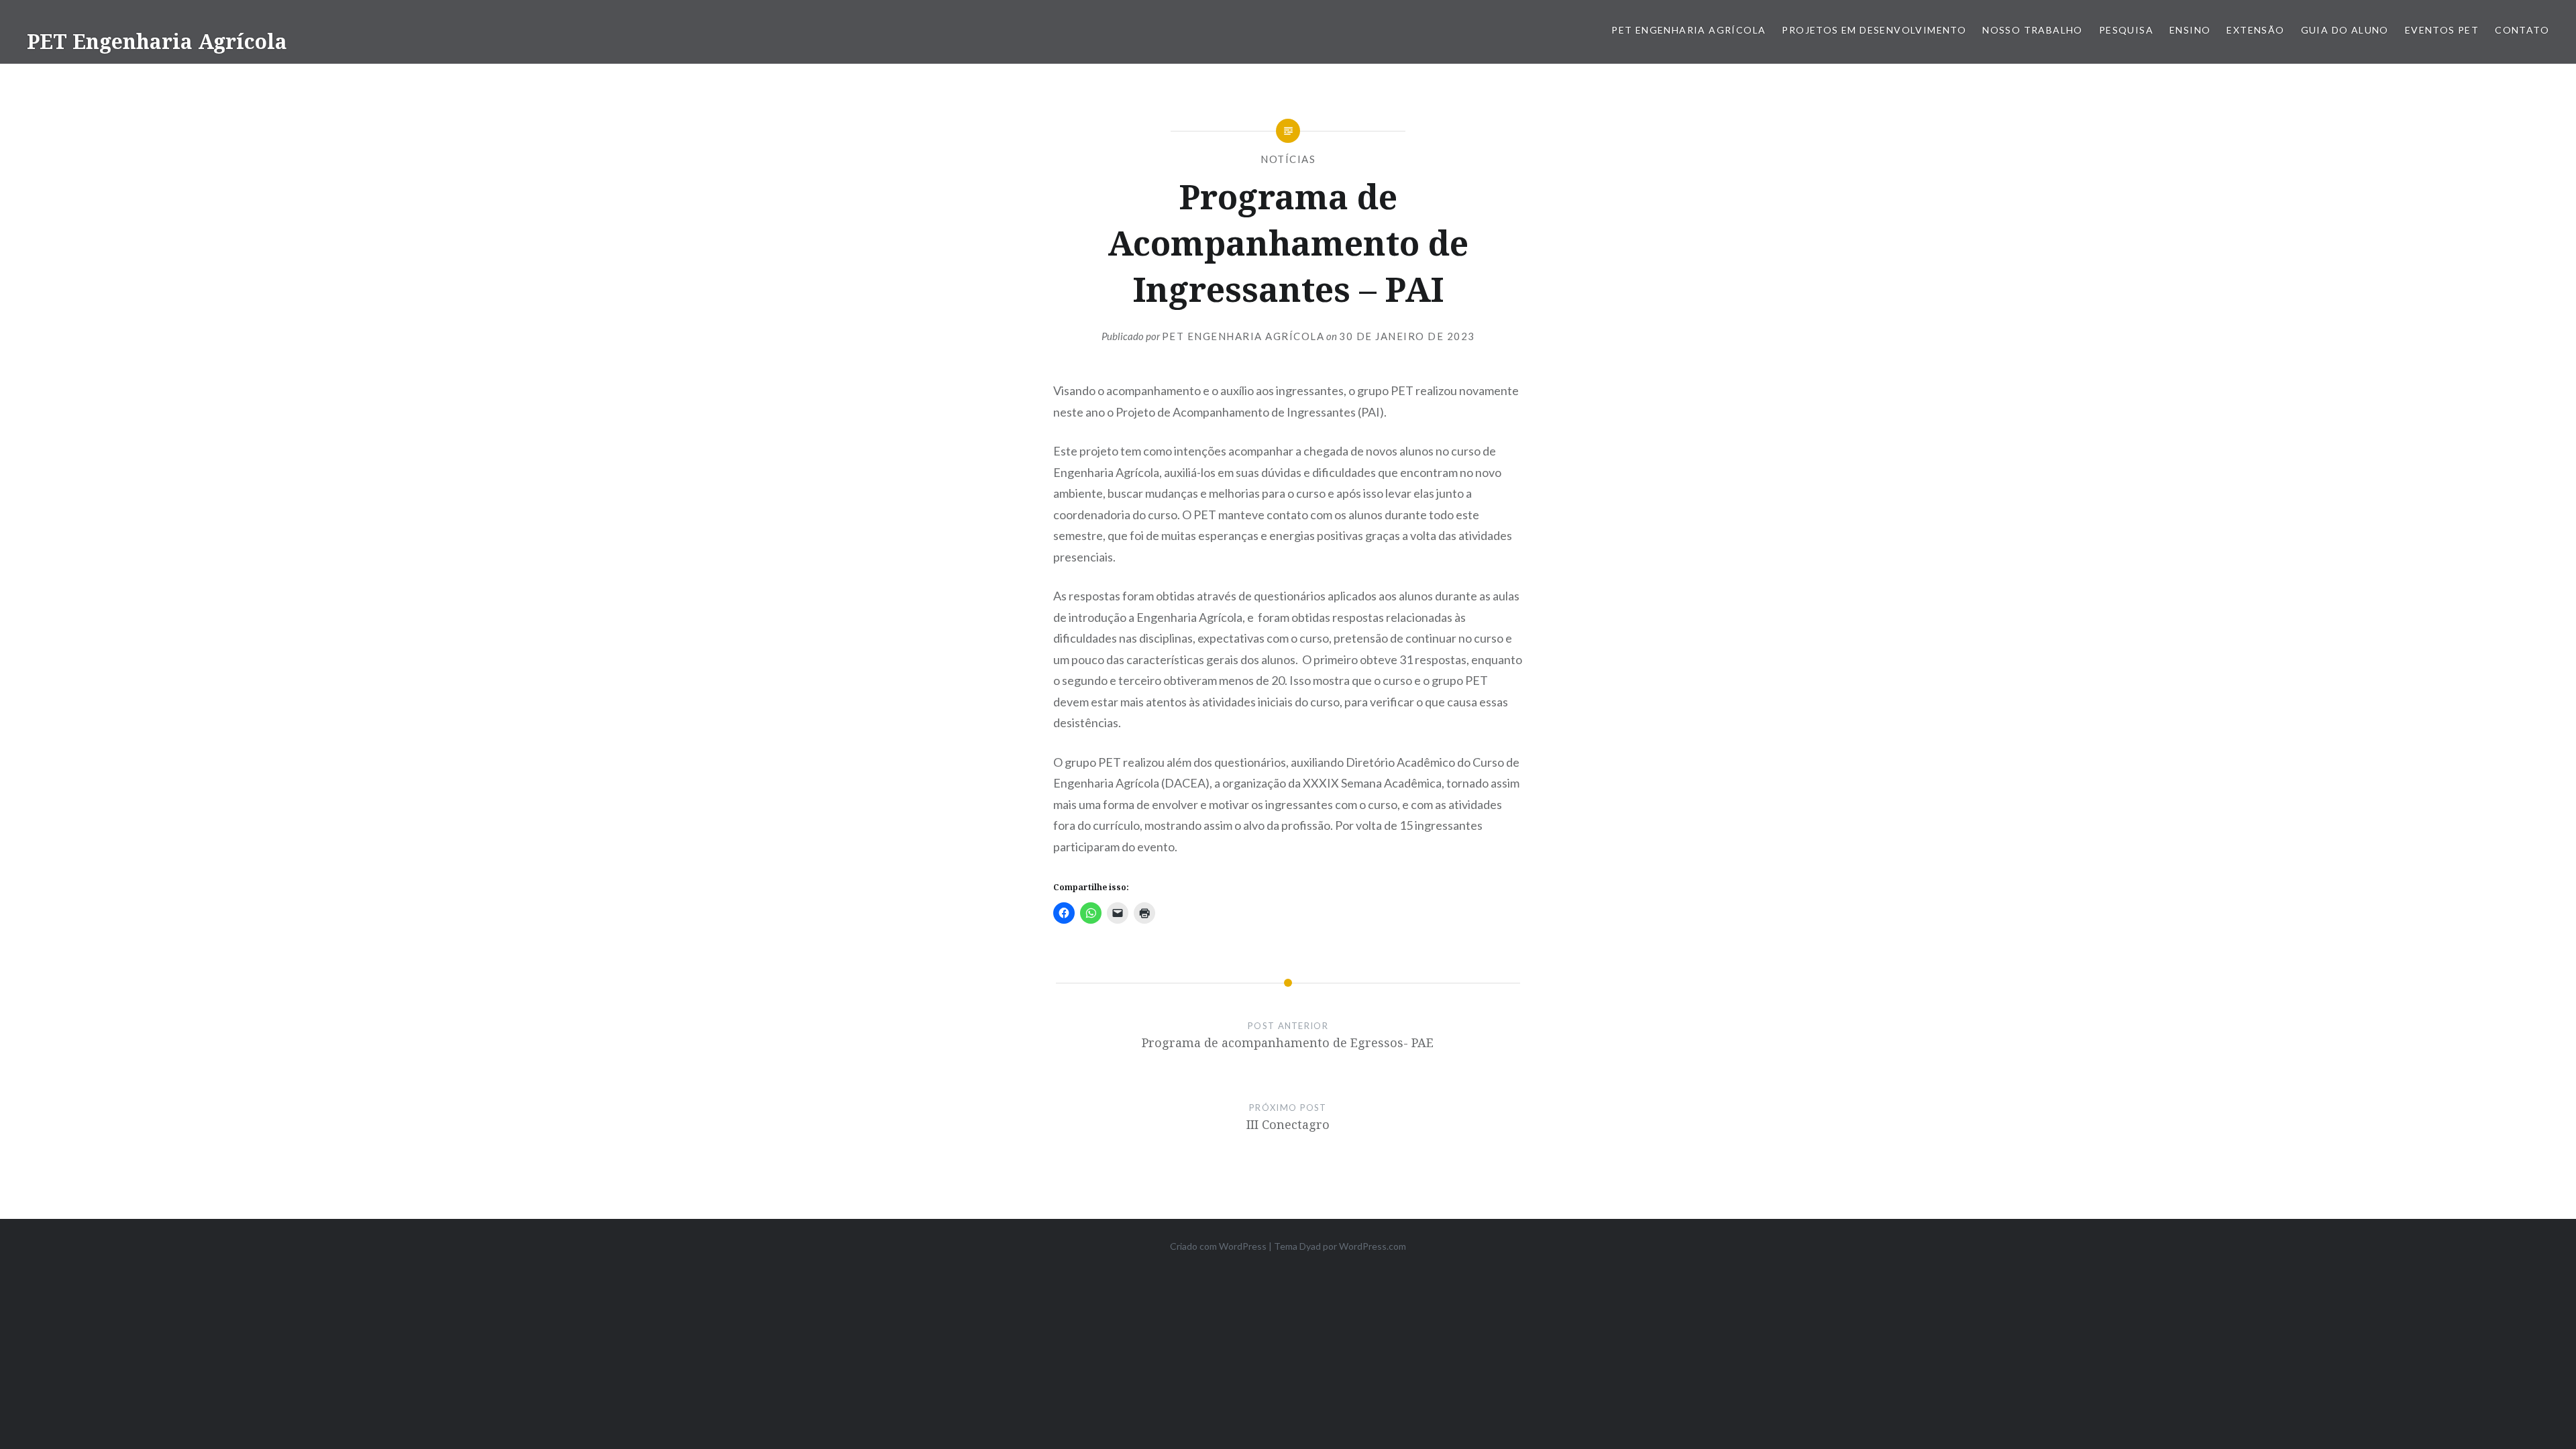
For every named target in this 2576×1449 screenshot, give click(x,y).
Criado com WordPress (1218, 1246)
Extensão (2255, 30)
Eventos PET (2442, 30)
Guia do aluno (2345, 30)
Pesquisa (2126, 30)
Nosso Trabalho (2033, 30)
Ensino (2190, 30)
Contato (2522, 30)
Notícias (1288, 159)
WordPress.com (1373, 1246)
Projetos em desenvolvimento (1874, 30)
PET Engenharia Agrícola (157, 41)
